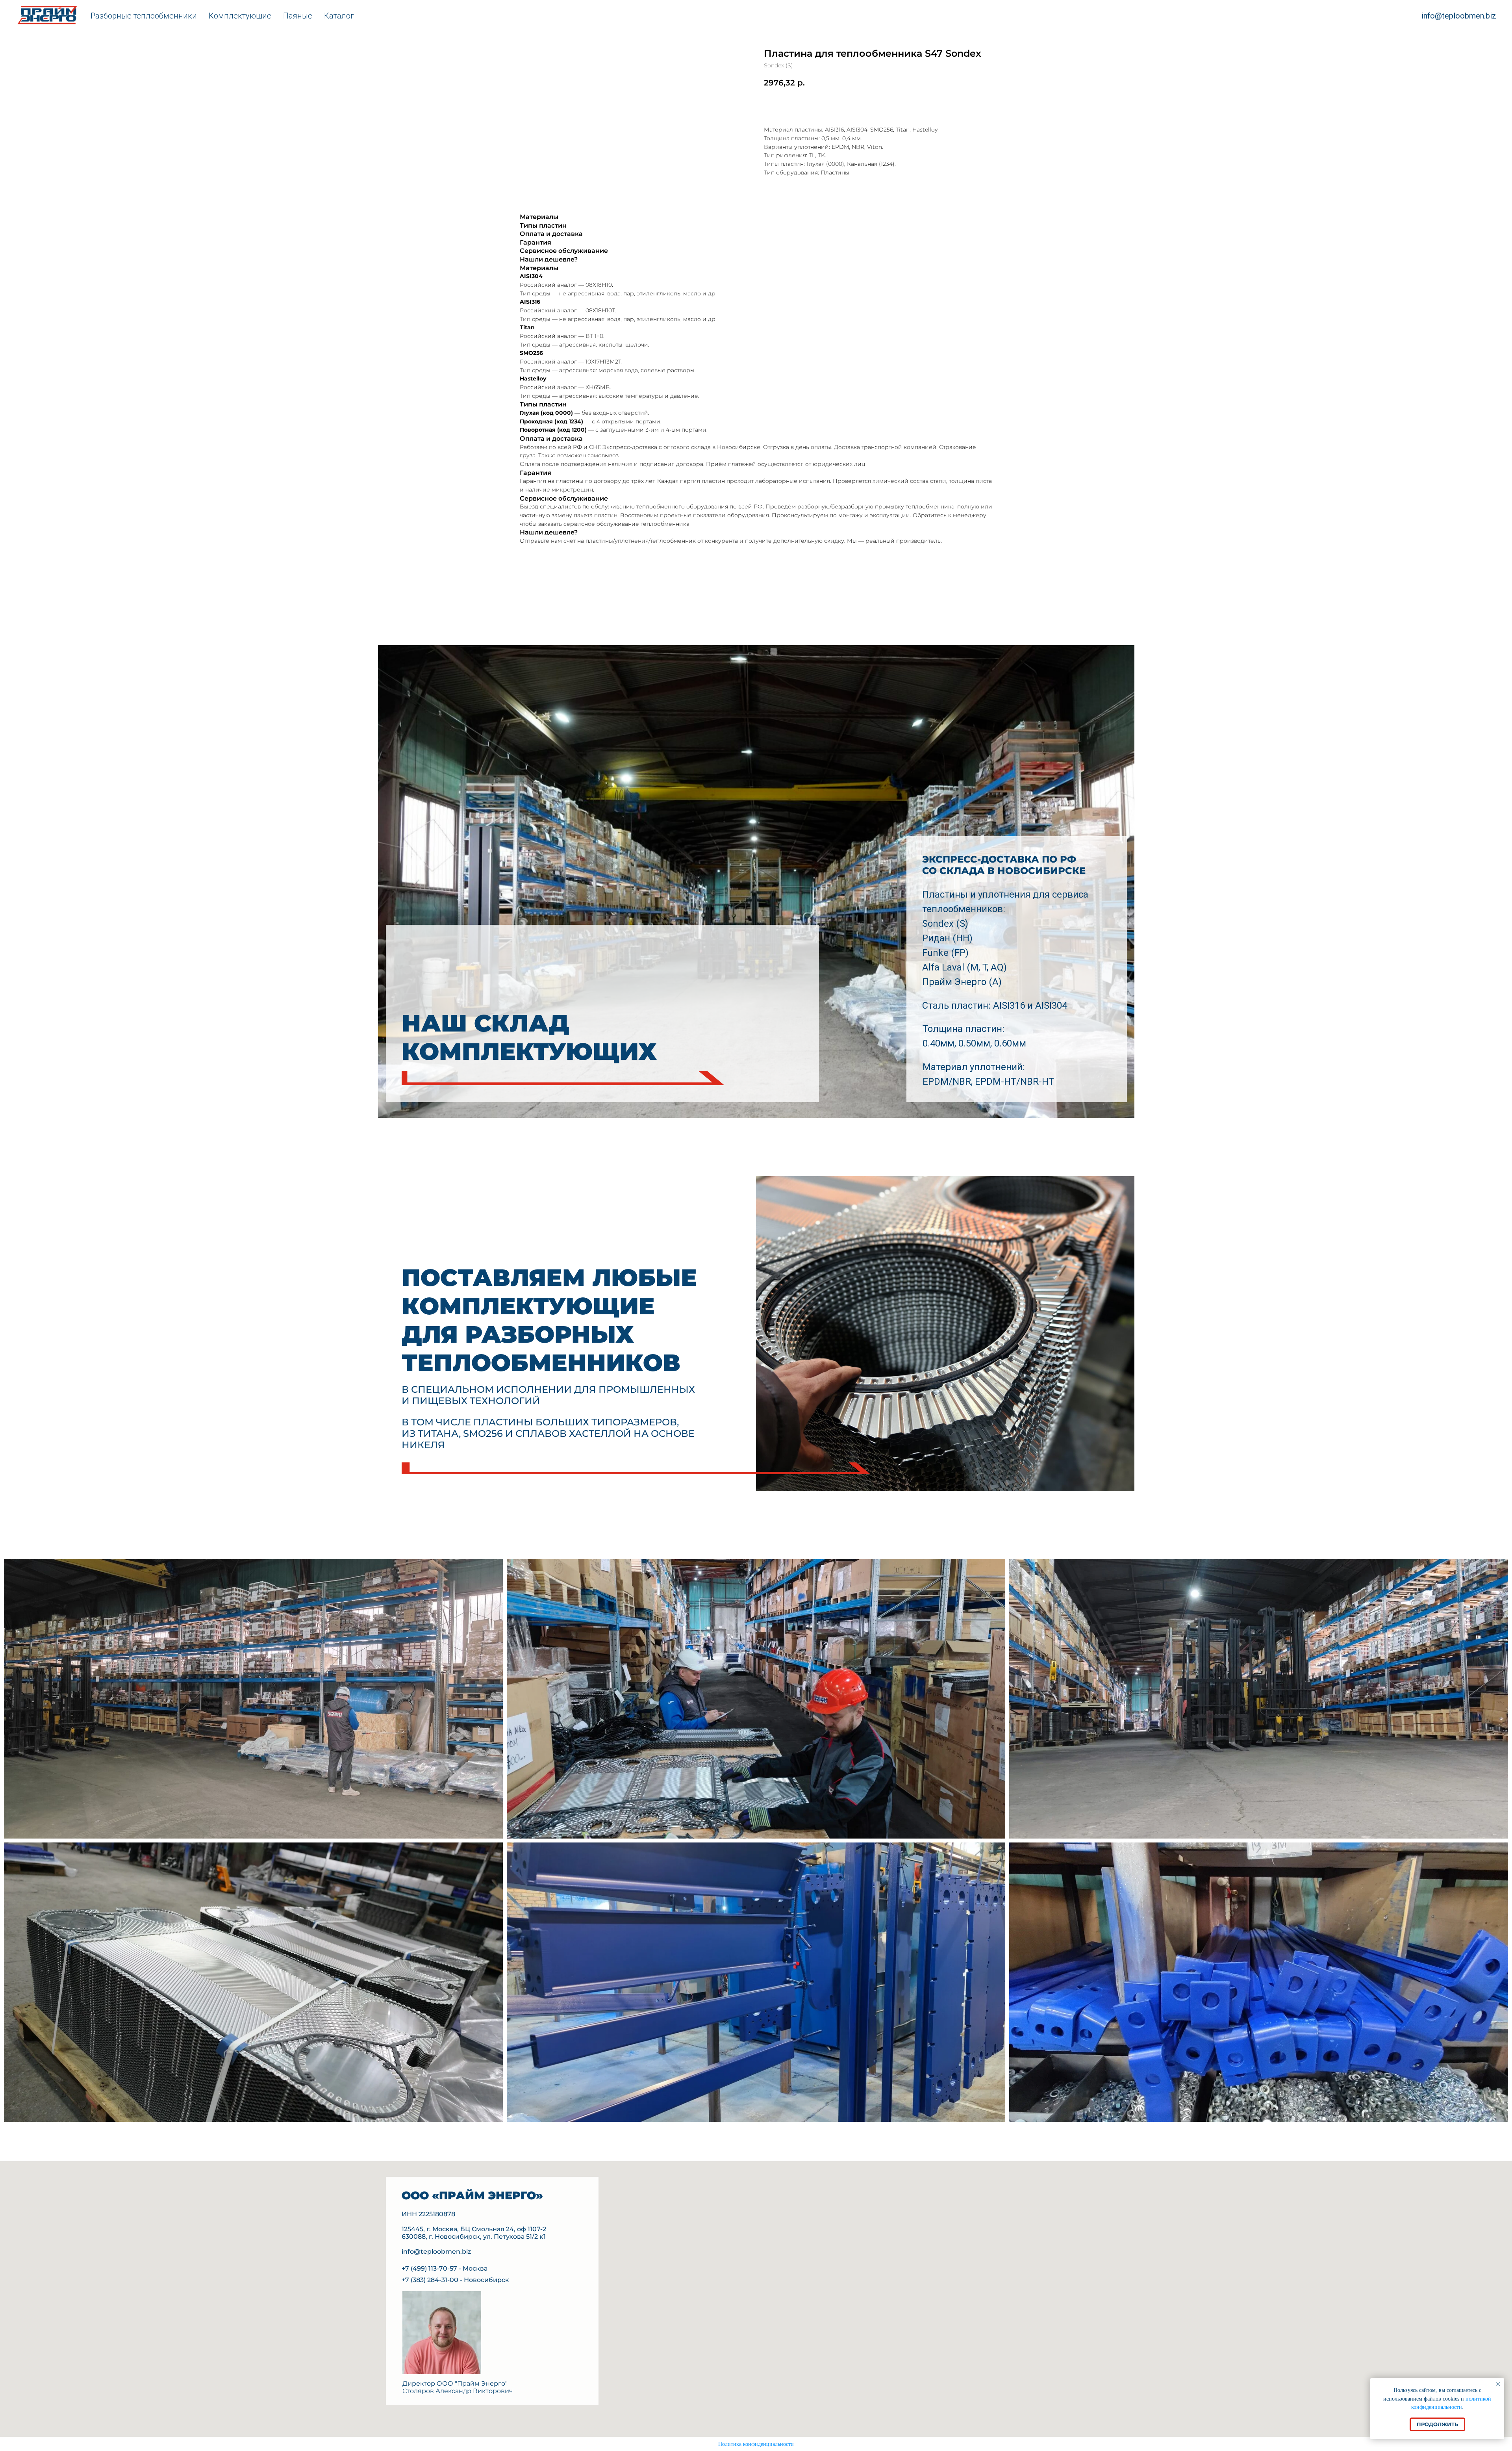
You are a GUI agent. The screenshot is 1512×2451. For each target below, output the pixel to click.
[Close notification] (1498, 2384)
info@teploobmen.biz (1459, 16)
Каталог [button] (339, 16)
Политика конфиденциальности (756, 2444)
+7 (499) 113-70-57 (429, 2268)
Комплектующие (240, 16)
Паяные (298, 16)
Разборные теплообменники (144, 16)
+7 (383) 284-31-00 (430, 2280)
